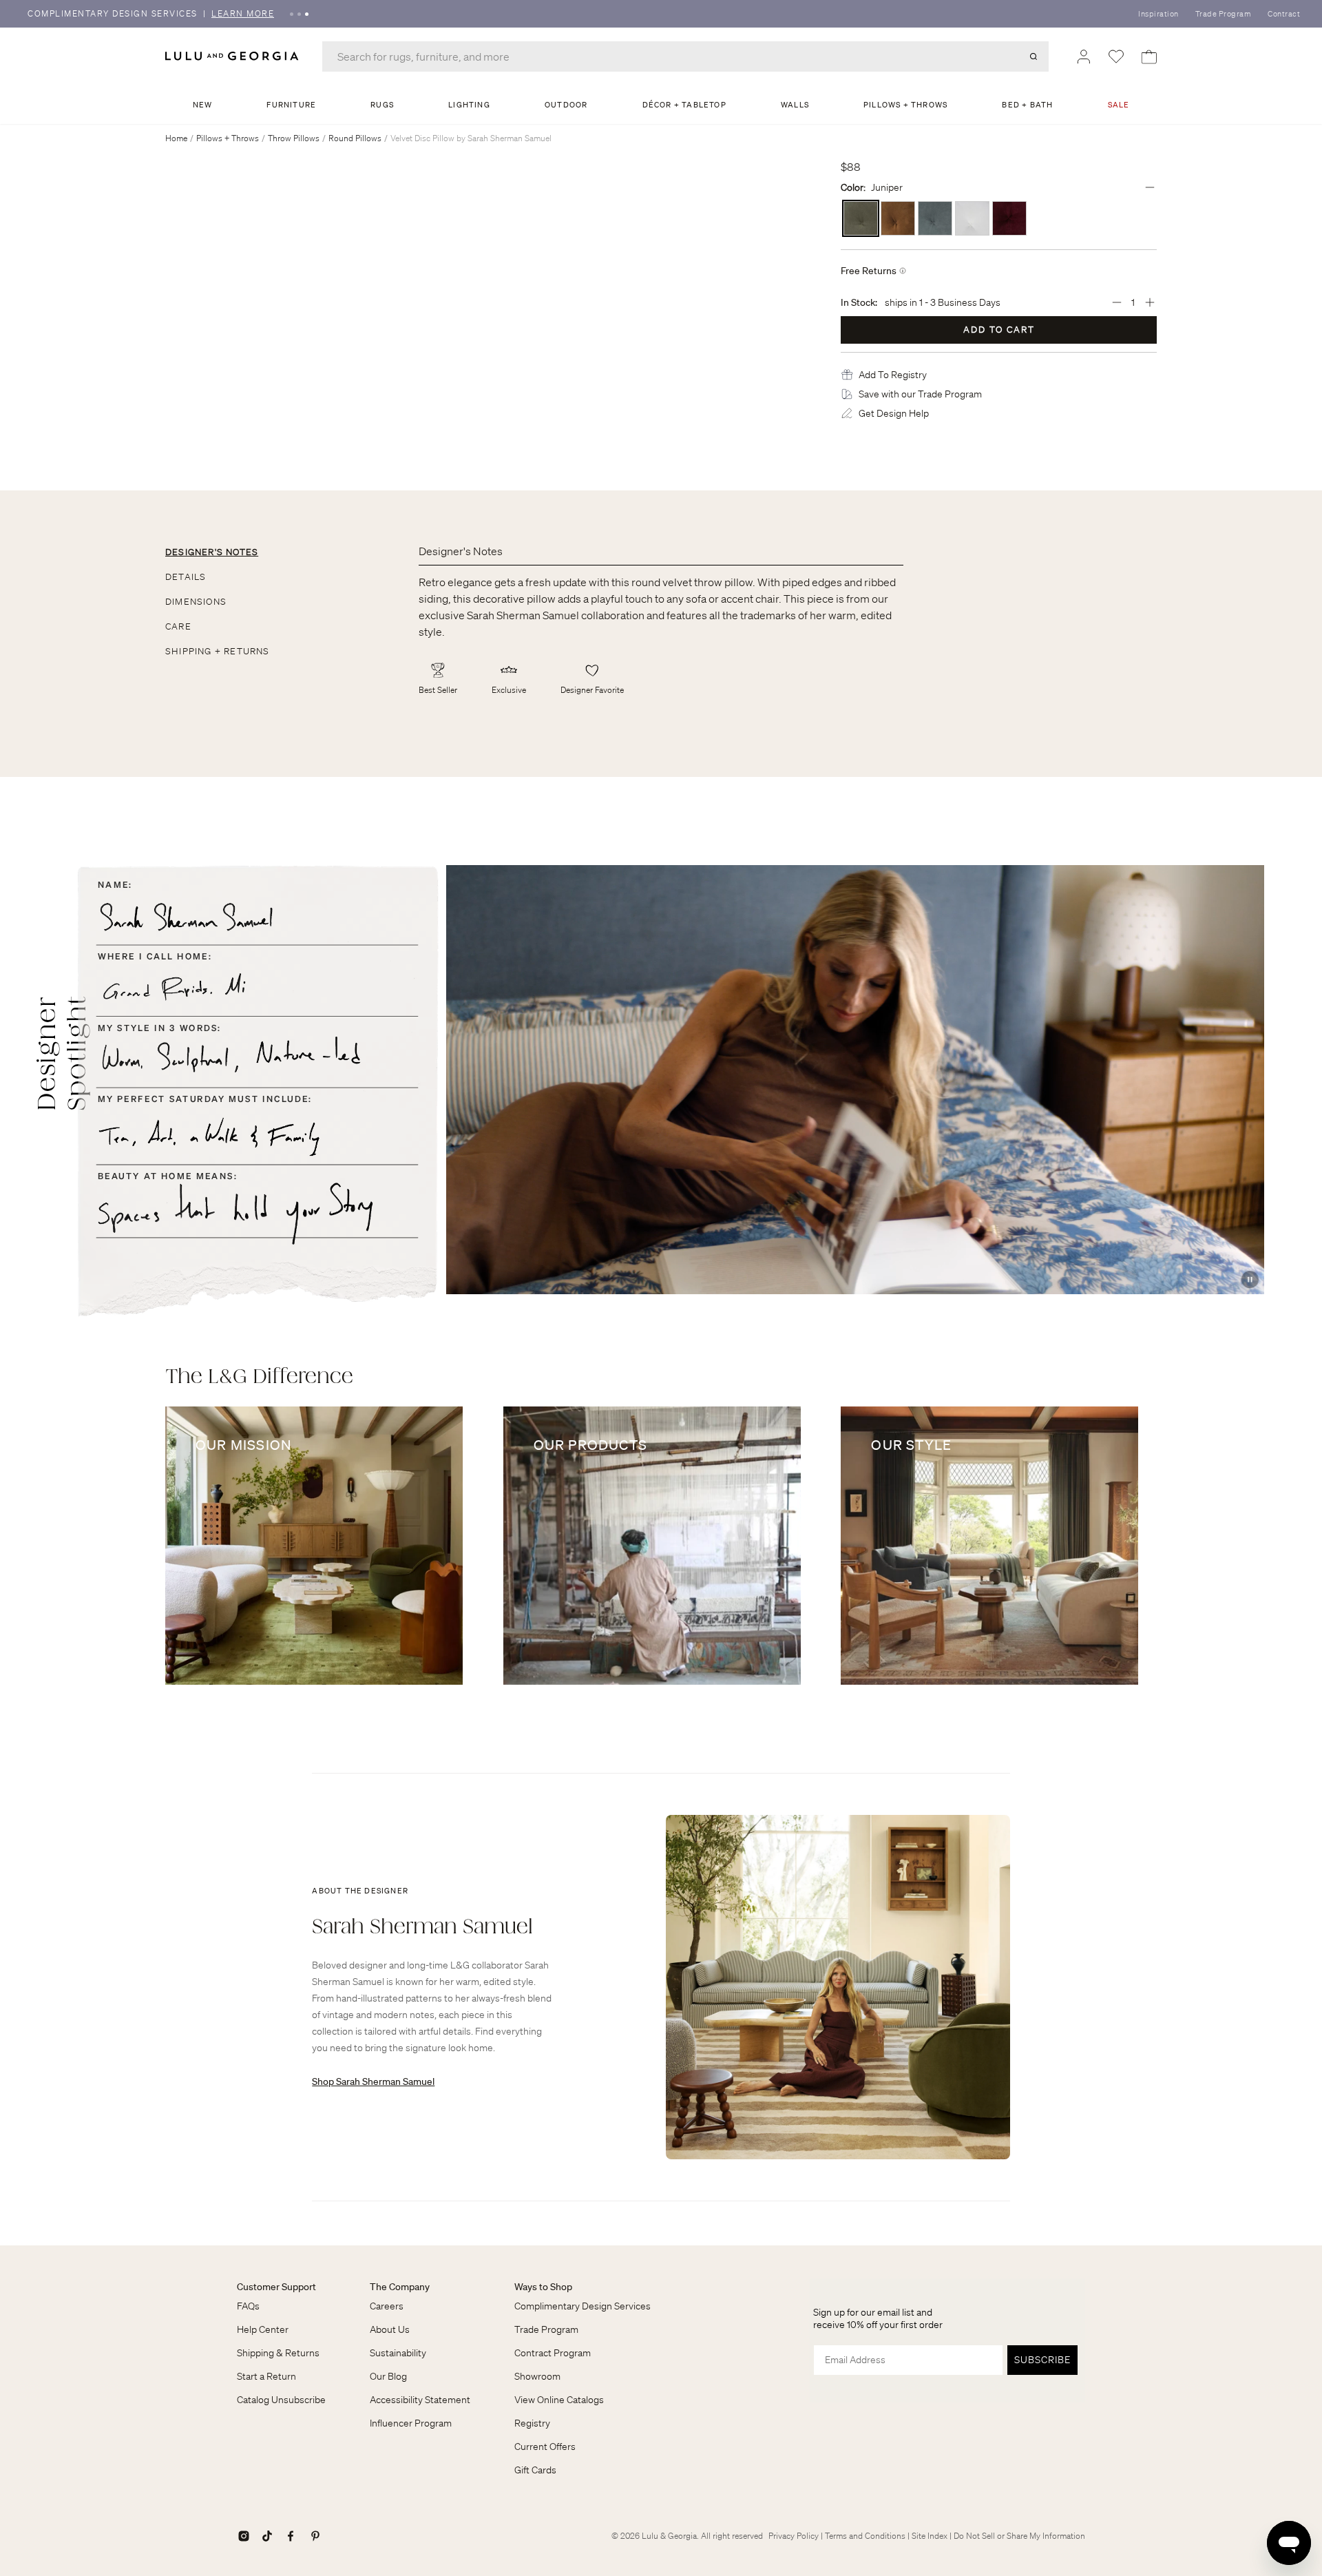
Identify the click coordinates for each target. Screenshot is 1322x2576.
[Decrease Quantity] (1117, 302)
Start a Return (266, 2376)
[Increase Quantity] (1150, 302)
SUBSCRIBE (1042, 2360)
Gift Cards (535, 2470)
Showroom (537, 2376)
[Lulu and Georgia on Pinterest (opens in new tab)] (315, 2536)
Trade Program (1224, 14)
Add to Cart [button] (999, 330)
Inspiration (1158, 14)
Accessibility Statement (420, 2400)
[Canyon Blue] (935, 218)
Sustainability (398, 2353)
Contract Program (553, 2353)
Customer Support (276, 2287)
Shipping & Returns (278, 2353)
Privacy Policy (794, 2536)
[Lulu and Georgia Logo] (234, 56)
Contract (1284, 14)
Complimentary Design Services (583, 2306)
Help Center (263, 2329)
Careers (387, 2306)
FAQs (248, 2306)
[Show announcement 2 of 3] (299, 14)
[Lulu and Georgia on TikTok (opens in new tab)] (267, 2536)
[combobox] (685, 56)
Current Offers (545, 2447)
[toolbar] (661, 14)
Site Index (930, 2536)
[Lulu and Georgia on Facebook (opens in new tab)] (291, 2536)
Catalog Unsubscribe (281, 2400)
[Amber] (898, 218)
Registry (532, 2423)
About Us (390, 2329)
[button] (893, 375)
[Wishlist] (1116, 56)
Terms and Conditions (865, 2536)
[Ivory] (972, 218)
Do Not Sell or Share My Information (1019, 2536)
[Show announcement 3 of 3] (307, 14)
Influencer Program (411, 2423)
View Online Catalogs (559, 2400)
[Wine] (1009, 218)
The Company (400, 2287)
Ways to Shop (543, 2287)
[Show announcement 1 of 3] (292, 14)
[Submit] (1034, 56)
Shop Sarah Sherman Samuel (373, 2081)
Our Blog (388, 2376)
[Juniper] (861, 218)
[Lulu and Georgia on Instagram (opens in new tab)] (244, 2536)
